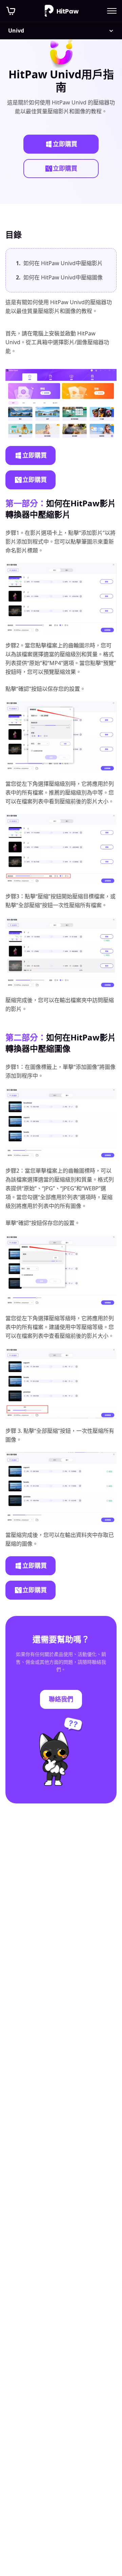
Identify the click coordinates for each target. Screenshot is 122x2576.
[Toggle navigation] (112, 11)
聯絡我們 (61, 1699)
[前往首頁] (62, 11)
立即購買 (65, 144)
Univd (16, 31)
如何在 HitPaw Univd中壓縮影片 (59, 263)
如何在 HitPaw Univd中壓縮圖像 (59, 277)
